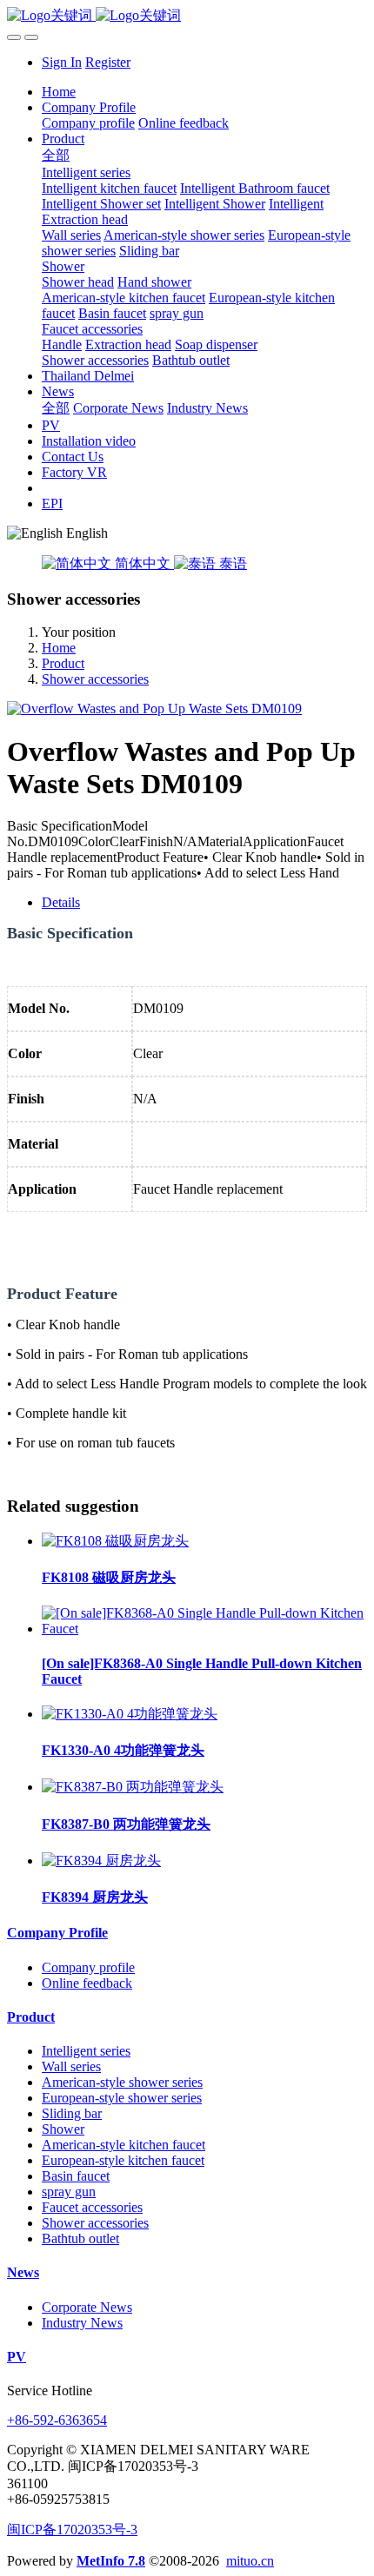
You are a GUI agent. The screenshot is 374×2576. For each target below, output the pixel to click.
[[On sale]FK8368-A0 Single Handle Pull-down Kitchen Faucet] (204, 1629)
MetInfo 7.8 (111, 2561)
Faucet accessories (92, 2207)
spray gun (69, 2192)
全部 (56, 155)
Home (59, 92)
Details (61, 902)
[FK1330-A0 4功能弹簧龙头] (130, 1714)
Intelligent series (86, 2051)
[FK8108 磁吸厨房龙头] (115, 1541)
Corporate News (87, 2307)
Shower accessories (95, 679)
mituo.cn (250, 2561)
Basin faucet (76, 2176)
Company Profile (57, 1933)
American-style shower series (122, 2082)
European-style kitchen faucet (123, 2160)
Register (108, 62)
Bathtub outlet (80, 2238)
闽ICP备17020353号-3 (72, 2530)
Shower (63, 2129)
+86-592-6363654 (57, 2420)
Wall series (71, 2066)
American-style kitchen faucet (124, 2145)
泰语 (231, 563)
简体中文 (143, 563)
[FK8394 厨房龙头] (101, 1861)
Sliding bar (72, 2113)
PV (17, 2357)
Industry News (82, 2323)
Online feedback (87, 1983)
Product (63, 663)
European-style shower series (122, 2098)
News (23, 2272)
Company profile (88, 1967)
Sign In (62, 62)
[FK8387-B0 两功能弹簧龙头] (133, 1787)
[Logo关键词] (187, 16)
